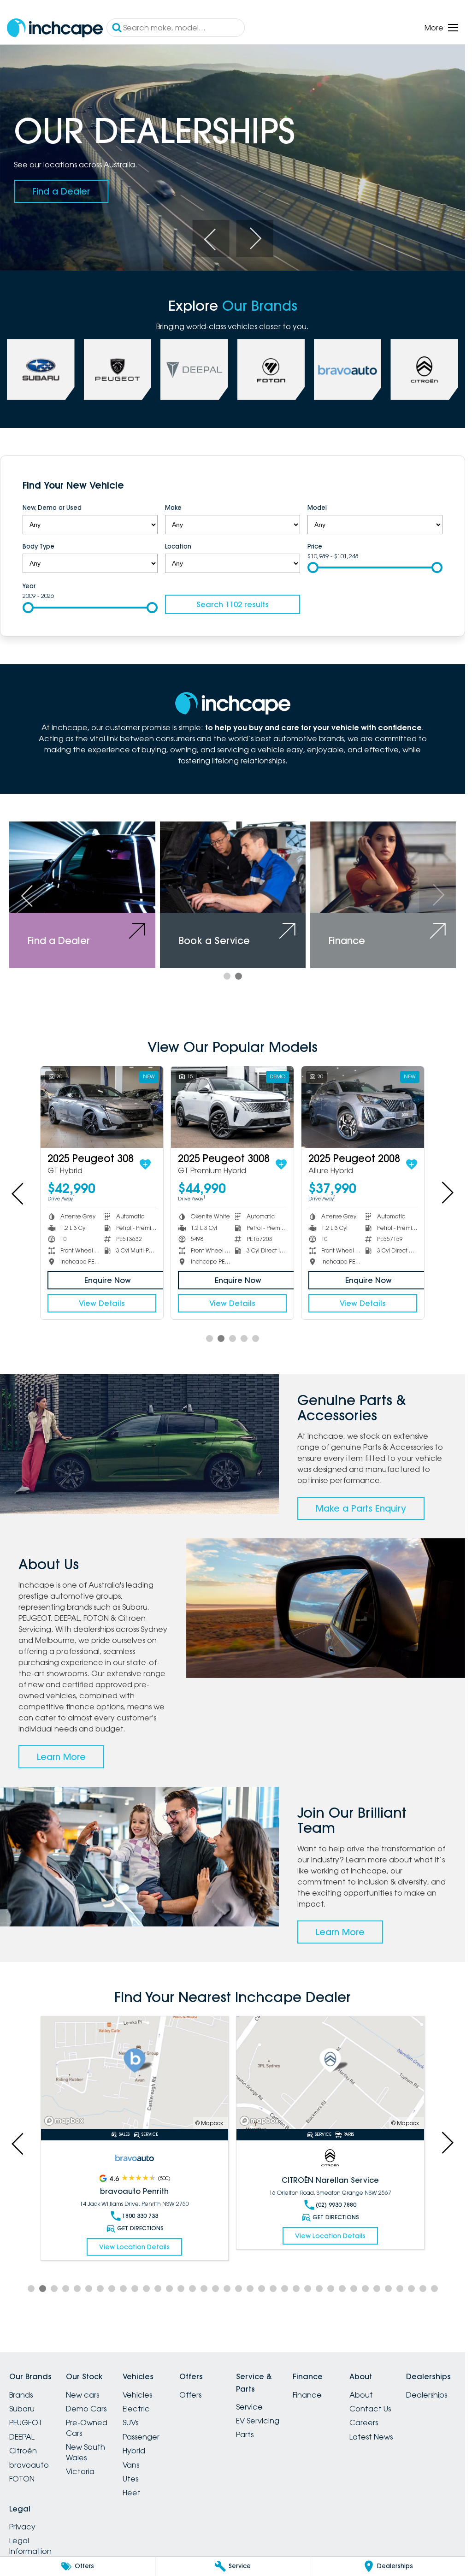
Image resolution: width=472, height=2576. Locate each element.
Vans (131, 2465)
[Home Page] (55, 28)
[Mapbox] (66, 2121)
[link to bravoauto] (348, 370)
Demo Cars (86, 2409)
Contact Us (370, 2409)
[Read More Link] (135, 2073)
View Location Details (134, 2247)
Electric (136, 2409)
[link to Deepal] (194, 370)
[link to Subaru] (41, 370)
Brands (21, 2395)
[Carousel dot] (227, 976)
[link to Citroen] (424, 370)
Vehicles (137, 2395)
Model (317, 508)
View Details (102, 1303)
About (361, 2395)
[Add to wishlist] (145, 1164)
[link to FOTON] (271, 370)
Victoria (80, 2471)
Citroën (23, 2451)
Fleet (132, 2493)
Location (178, 546)
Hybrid (134, 2451)
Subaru (22, 2409)
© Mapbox (209, 2123)
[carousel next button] (254, 238)
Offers (190, 2395)
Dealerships (427, 2395)
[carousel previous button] (211, 238)
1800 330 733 (140, 2216)
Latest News (371, 2437)
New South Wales (86, 2452)
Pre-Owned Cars (87, 2428)
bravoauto (29, 2465)
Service (249, 2407)
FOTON (22, 2479)
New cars (83, 2395)
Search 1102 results (233, 604)
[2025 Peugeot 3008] (232, 1107)
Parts (245, 2434)
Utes (130, 2479)
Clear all (425, 487)
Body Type (38, 546)
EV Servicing (258, 2421)
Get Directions (140, 2228)
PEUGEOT (26, 2422)
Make (173, 508)
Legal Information (30, 2546)
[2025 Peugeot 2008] (363, 1107)
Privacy (22, 2527)
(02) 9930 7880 (336, 2205)
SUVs (130, 2422)
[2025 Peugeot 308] (102, 1107)
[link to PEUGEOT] (118, 370)
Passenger (141, 2437)
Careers (364, 2422)
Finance (307, 2395)
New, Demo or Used (52, 508)
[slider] (313, 567)
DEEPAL (22, 2437)
